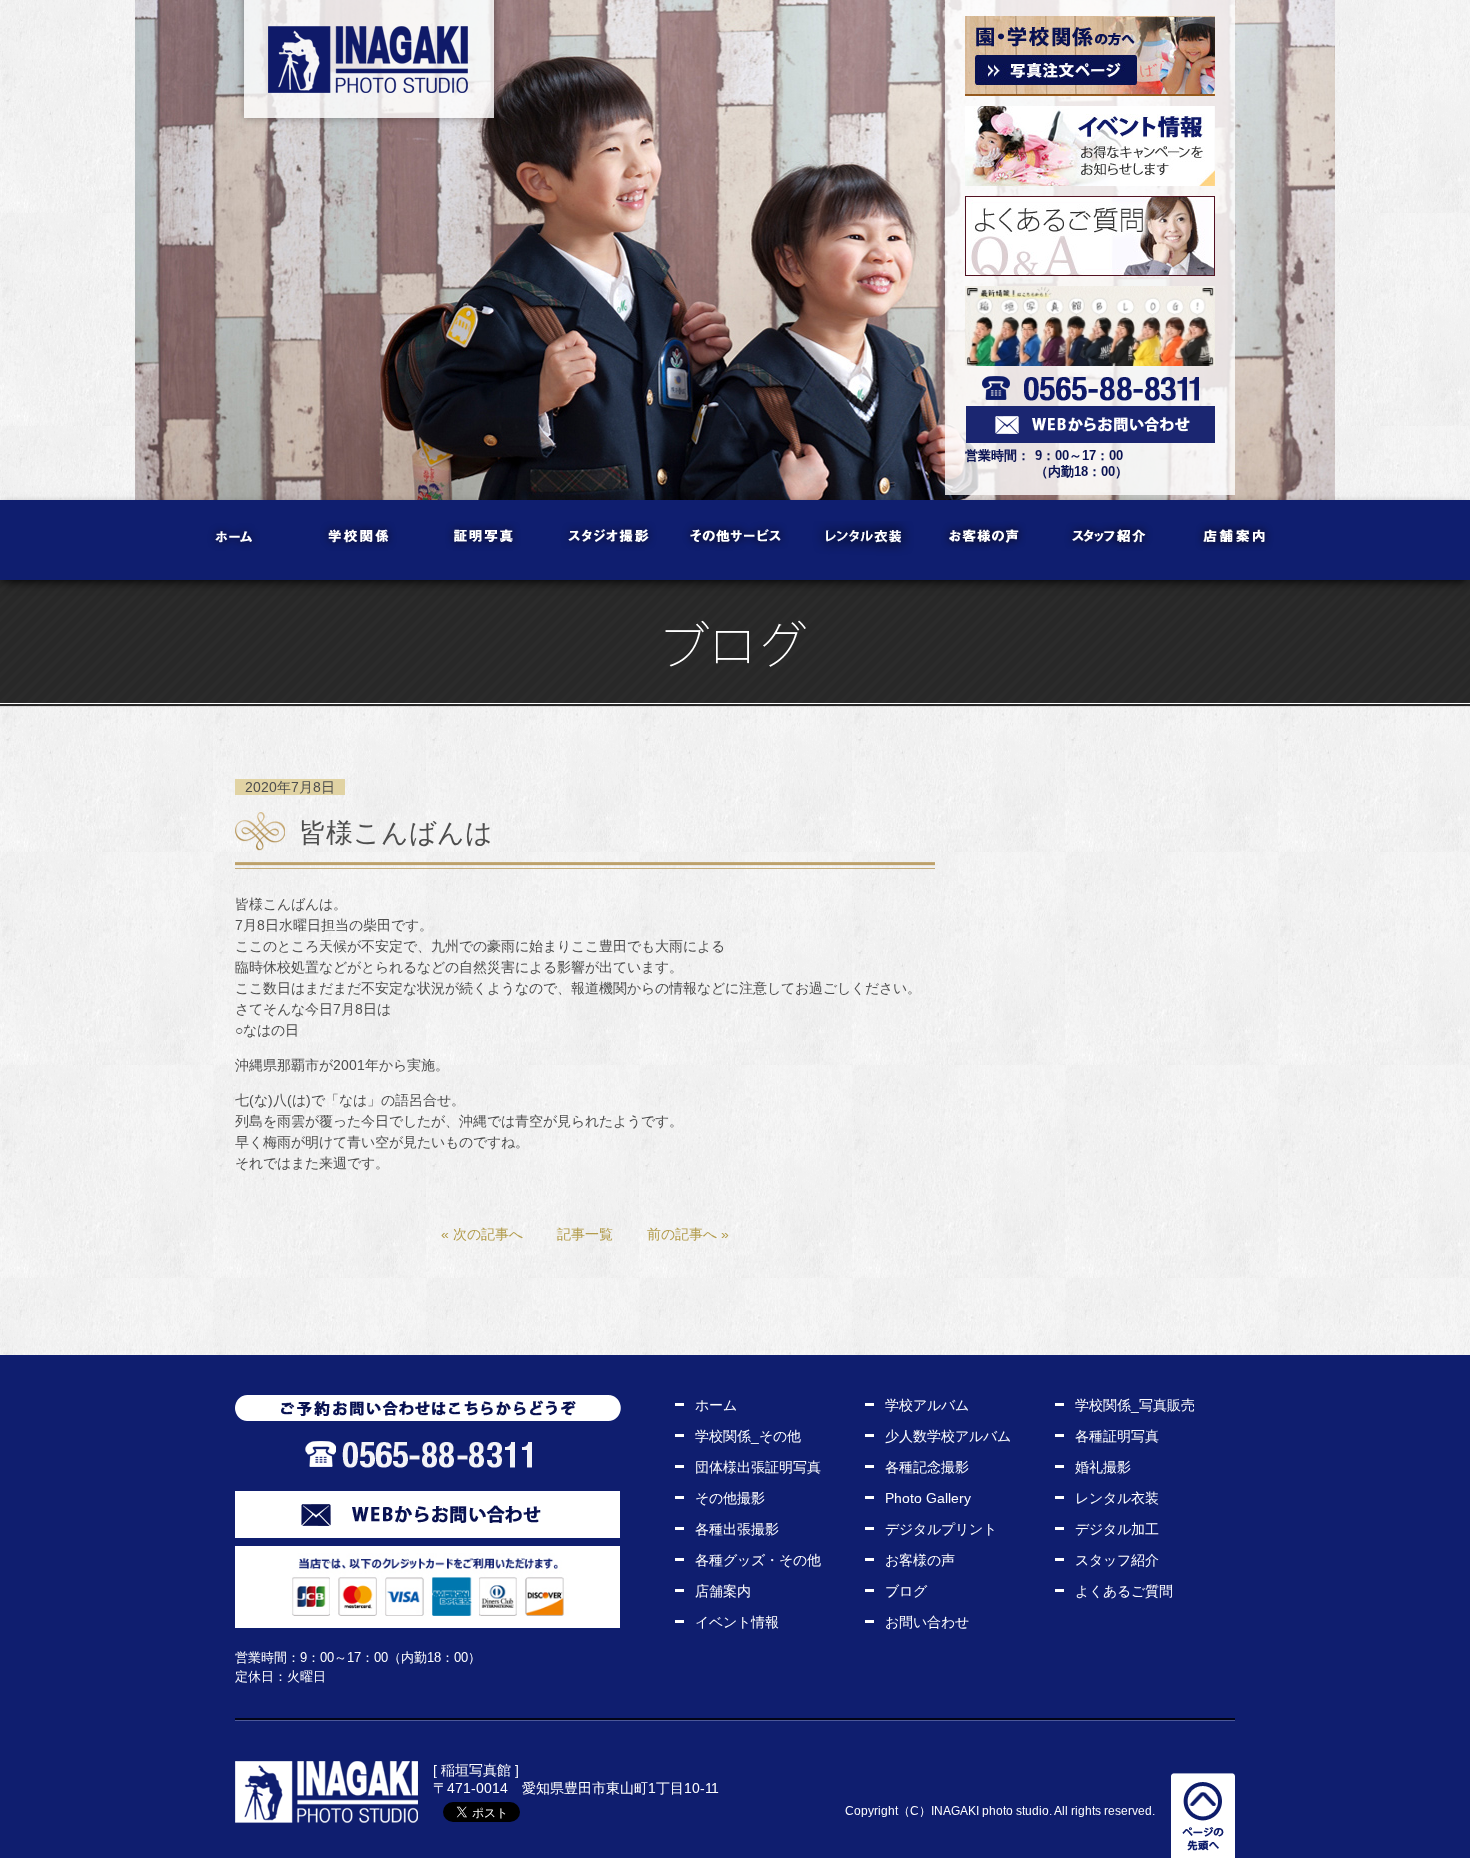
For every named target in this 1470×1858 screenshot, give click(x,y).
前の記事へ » (688, 1234)
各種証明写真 (1117, 1436)
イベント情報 (737, 1622)
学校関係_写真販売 (1135, 1405)
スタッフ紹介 (1110, 540)
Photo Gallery (928, 1498)
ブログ (906, 1591)
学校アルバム (927, 1405)
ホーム (235, 540)
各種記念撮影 (927, 1467)
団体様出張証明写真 (758, 1467)
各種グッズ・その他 (758, 1560)
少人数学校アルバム (948, 1436)
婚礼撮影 (1103, 1467)
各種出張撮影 (737, 1529)
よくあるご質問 (1124, 1591)
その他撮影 (730, 1498)
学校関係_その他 (748, 1436)
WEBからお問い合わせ (427, 1514)
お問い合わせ (927, 1622)
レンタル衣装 (860, 540)
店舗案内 (1235, 540)
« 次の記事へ (482, 1234)
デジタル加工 (1117, 1529)
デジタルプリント (941, 1529)
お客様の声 (985, 540)
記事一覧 (585, 1234)
